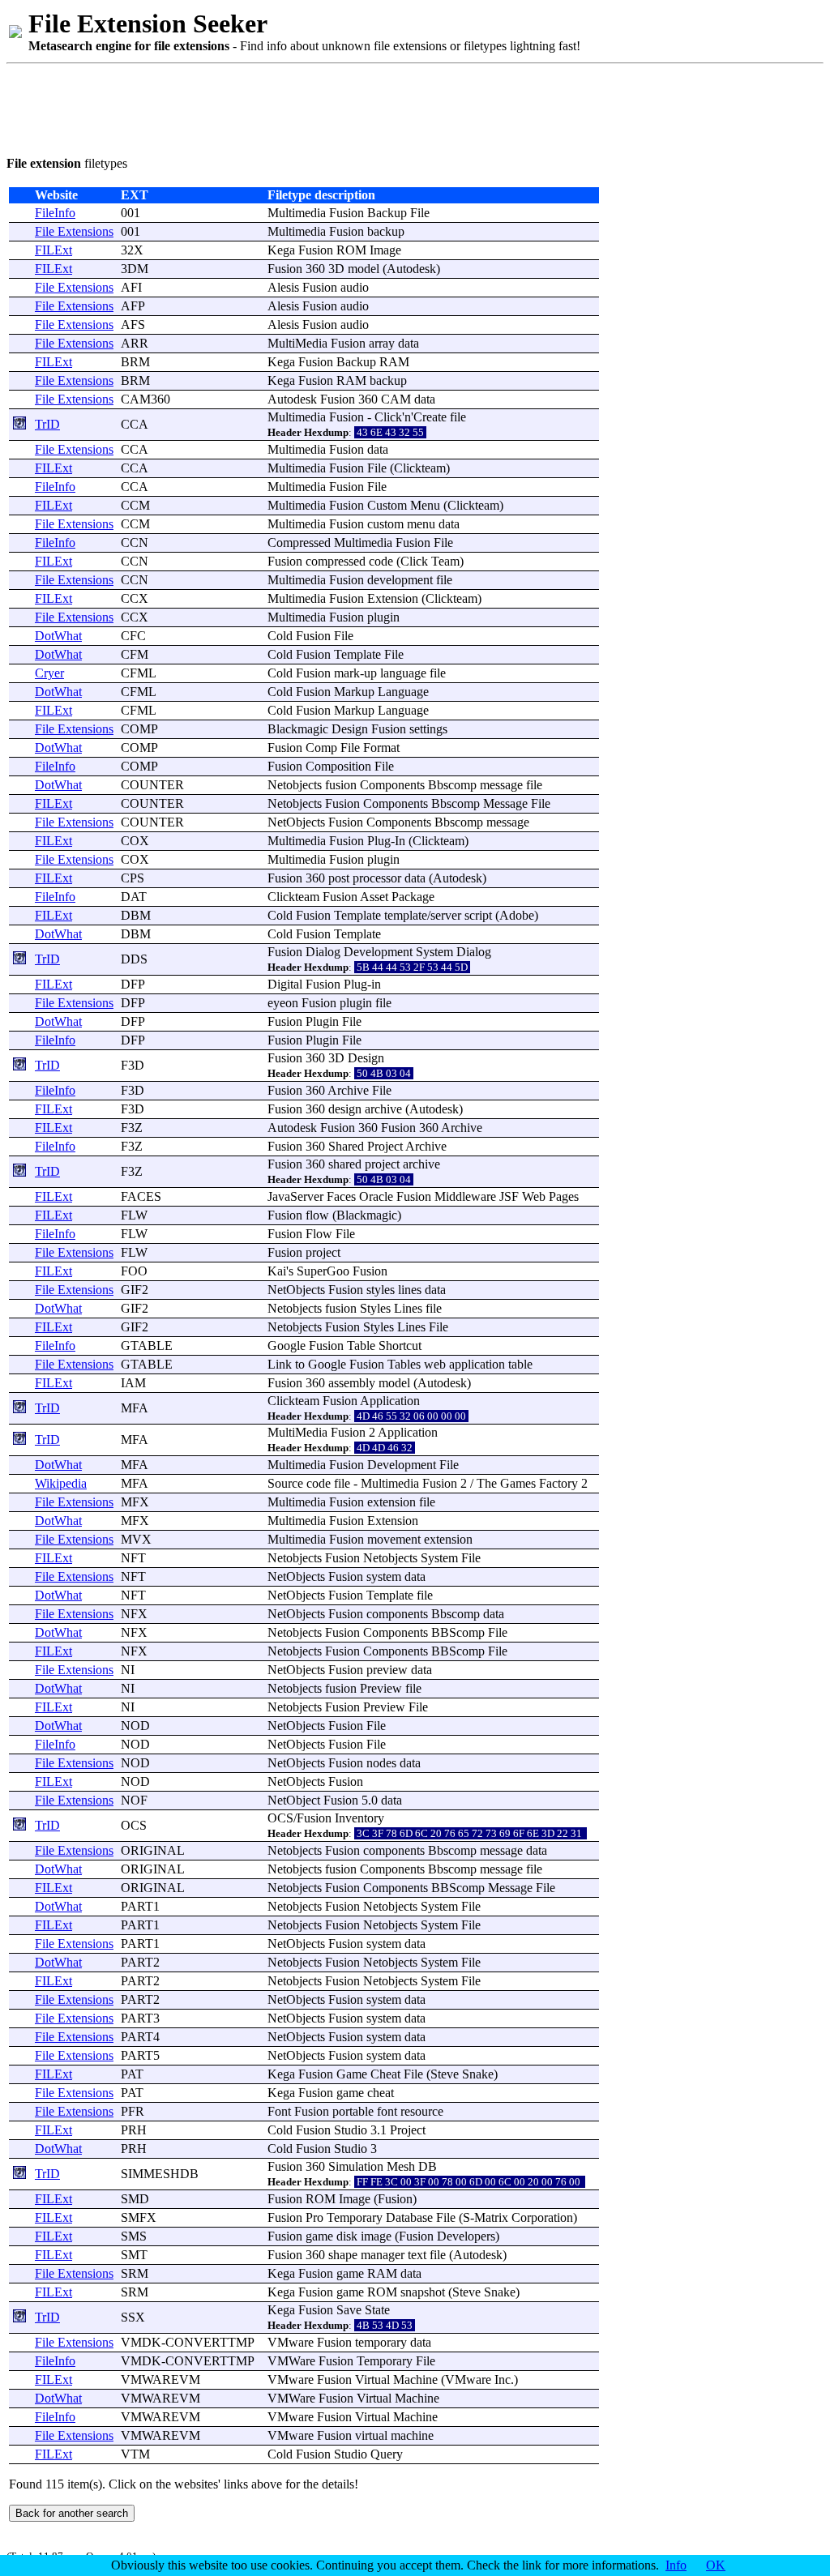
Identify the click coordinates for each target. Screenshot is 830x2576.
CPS (133, 878)
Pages (564, 1196)
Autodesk (411, 269)
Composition (338, 766)
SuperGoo (323, 1271)
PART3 (140, 2018)
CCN (135, 543)
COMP (139, 729)
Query (387, 2454)
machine (412, 2435)
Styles (375, 1308)
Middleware (465, 1196)
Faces (341, 1196)
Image (385, 250)
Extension (393, 598)
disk (347, 2236)
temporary (381, 2342)
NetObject (294, 1800)
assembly (352, 1383)
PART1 (140, 1906)
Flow (319, 1234)
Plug (379, 841)
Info (676, 2565)
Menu (425, 505)
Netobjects (295, 785)
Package (413, 897)
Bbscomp (452, 785)
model (364, 269)
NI (128, 1670)
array (382, 343)
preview (387, 1670)
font (387, 2111)
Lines (408, 1308)
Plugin (322, 1021)
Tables (404, 1364)
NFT (133, 1558)
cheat (381, 2093)
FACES (141, 1196)
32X (132, 250)
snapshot (423, 2292)
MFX (135, 1502)
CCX (135, 598)
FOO (134, 1271)
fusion (341, 785)
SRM (135, 2273)
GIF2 (135, 1290)
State (377, 2310)
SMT (134, 2255)
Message (505, 803)
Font (279, 2111)
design (345, 1109)
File (420, 213)
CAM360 (145, 399)
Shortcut (400, 1346)
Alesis (283, 287)
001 (130, 213)
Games (518, 1483)
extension (391, 1502)
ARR (135, 343)
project (382, 1164)
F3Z (132, 1128)
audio (355, 287)
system (384, 1576)
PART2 (140, 1962)
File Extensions (74, 231)
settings (428, 729)
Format (381, 748)
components (397, 1614)
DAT (134, 897)
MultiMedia (297, 343)
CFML (139, 673)
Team (445, 561)
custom (385, 524)
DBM (136, 915)
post (339, 878)
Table (361, 1346)
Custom (387, 505)
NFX (134, 1614)
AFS (133, 325)
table (520, 1364)
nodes (381, 1763)
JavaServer (295, 1196)
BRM (135, 362)
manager (383, 2255)
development (400, 580)
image (376, 2236)
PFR (133, 2111)
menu (421, 524)
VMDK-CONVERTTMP (188, 2342)
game (350, 2093)
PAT (132, 2074)
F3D (133, 1065)
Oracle (376, 1196)
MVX (136, 1539)
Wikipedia (61, 1483)
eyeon (283, 1003)
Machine (415, 2379)
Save (349, 2310)
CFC (133, 636)
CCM (135, 505)
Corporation (542, 2217)
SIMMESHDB (160, 2174)
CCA (135, 424)
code (381, 561)
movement (394, 1539)
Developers (466, 2236)
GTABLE (147, 1346)
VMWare (291, 2361)
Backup (387, 213)
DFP (133, 984)
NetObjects (296, 822)
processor (377, 878)
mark (347, 673)
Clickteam (420, 468)
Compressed (299, 543)
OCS (134, 1825)
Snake (478, 2074)
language (403, 673)
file (458, 417)
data (409, 343)
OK (716, 2565)
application (477, 1364)
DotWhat (58, 636)
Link (280, 1364)
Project (385, 1146)
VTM (135, 2454)
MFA (135, 1408)
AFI (131, 287)
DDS (134, 959)
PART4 (140, 2037)
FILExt (53, 250)
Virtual (372, 2379)
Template (357, 654)
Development (378, 952)
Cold (280, 636)
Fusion (347, 213)
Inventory (359, 1818)
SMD (135, 2199)
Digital (285, 984)
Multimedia (297, 213)
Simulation (356, 2166)
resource (422, 2111)
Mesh (401, 2166)
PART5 (140, 2055)
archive (383, 1109)
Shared (346, 1146)
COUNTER (152, 785)
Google (287, 1346)
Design (350, 729)
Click (388, 417)
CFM (135, 654)
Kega (281, 250)
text (417, 2255)
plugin (383, 617)
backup (386, 231)
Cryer (49, 673)
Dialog (323, 952)
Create (430, 417)
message (501, 785)
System (434, 952)
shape (343, 2255)
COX (135, 841)
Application (390, 1401)
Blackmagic (298, 729)
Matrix (491, 2217)
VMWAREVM (160, 2379)
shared (345, 1164)
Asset (374, 897)
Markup (354, 692)
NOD (135, 1726)
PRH (134, 2130)
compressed (336, 561)
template (406, 915)
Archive (348, 1090)
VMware (291, 2342)
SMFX (139, 2217)
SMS (134, 2236)
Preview (381, 1688)
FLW (134, 1215)
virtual (371, 2435)
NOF (134, 1800)
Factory (558, 1483)
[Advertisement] (302, 107)
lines (410, 1290)
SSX (133, 2317)
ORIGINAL (153, 1850)
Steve (445, 2074)
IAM (133, 1383)
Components (392, 785)
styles (381, 1290)
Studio (351, 2130)
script (478, 915)
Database (409, 2217)
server (446, 915)
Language (403, 692)
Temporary (355, 2217)
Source (285, 1483)
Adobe (517, 915)
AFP (133, 306)
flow (317, 1215)
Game (352, 2074)
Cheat (385, 2074)
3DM (135, 269)
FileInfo (55, 213)
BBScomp (458, 1632)
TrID (47, 424)
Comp (321, 748)
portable (353, 2111)
